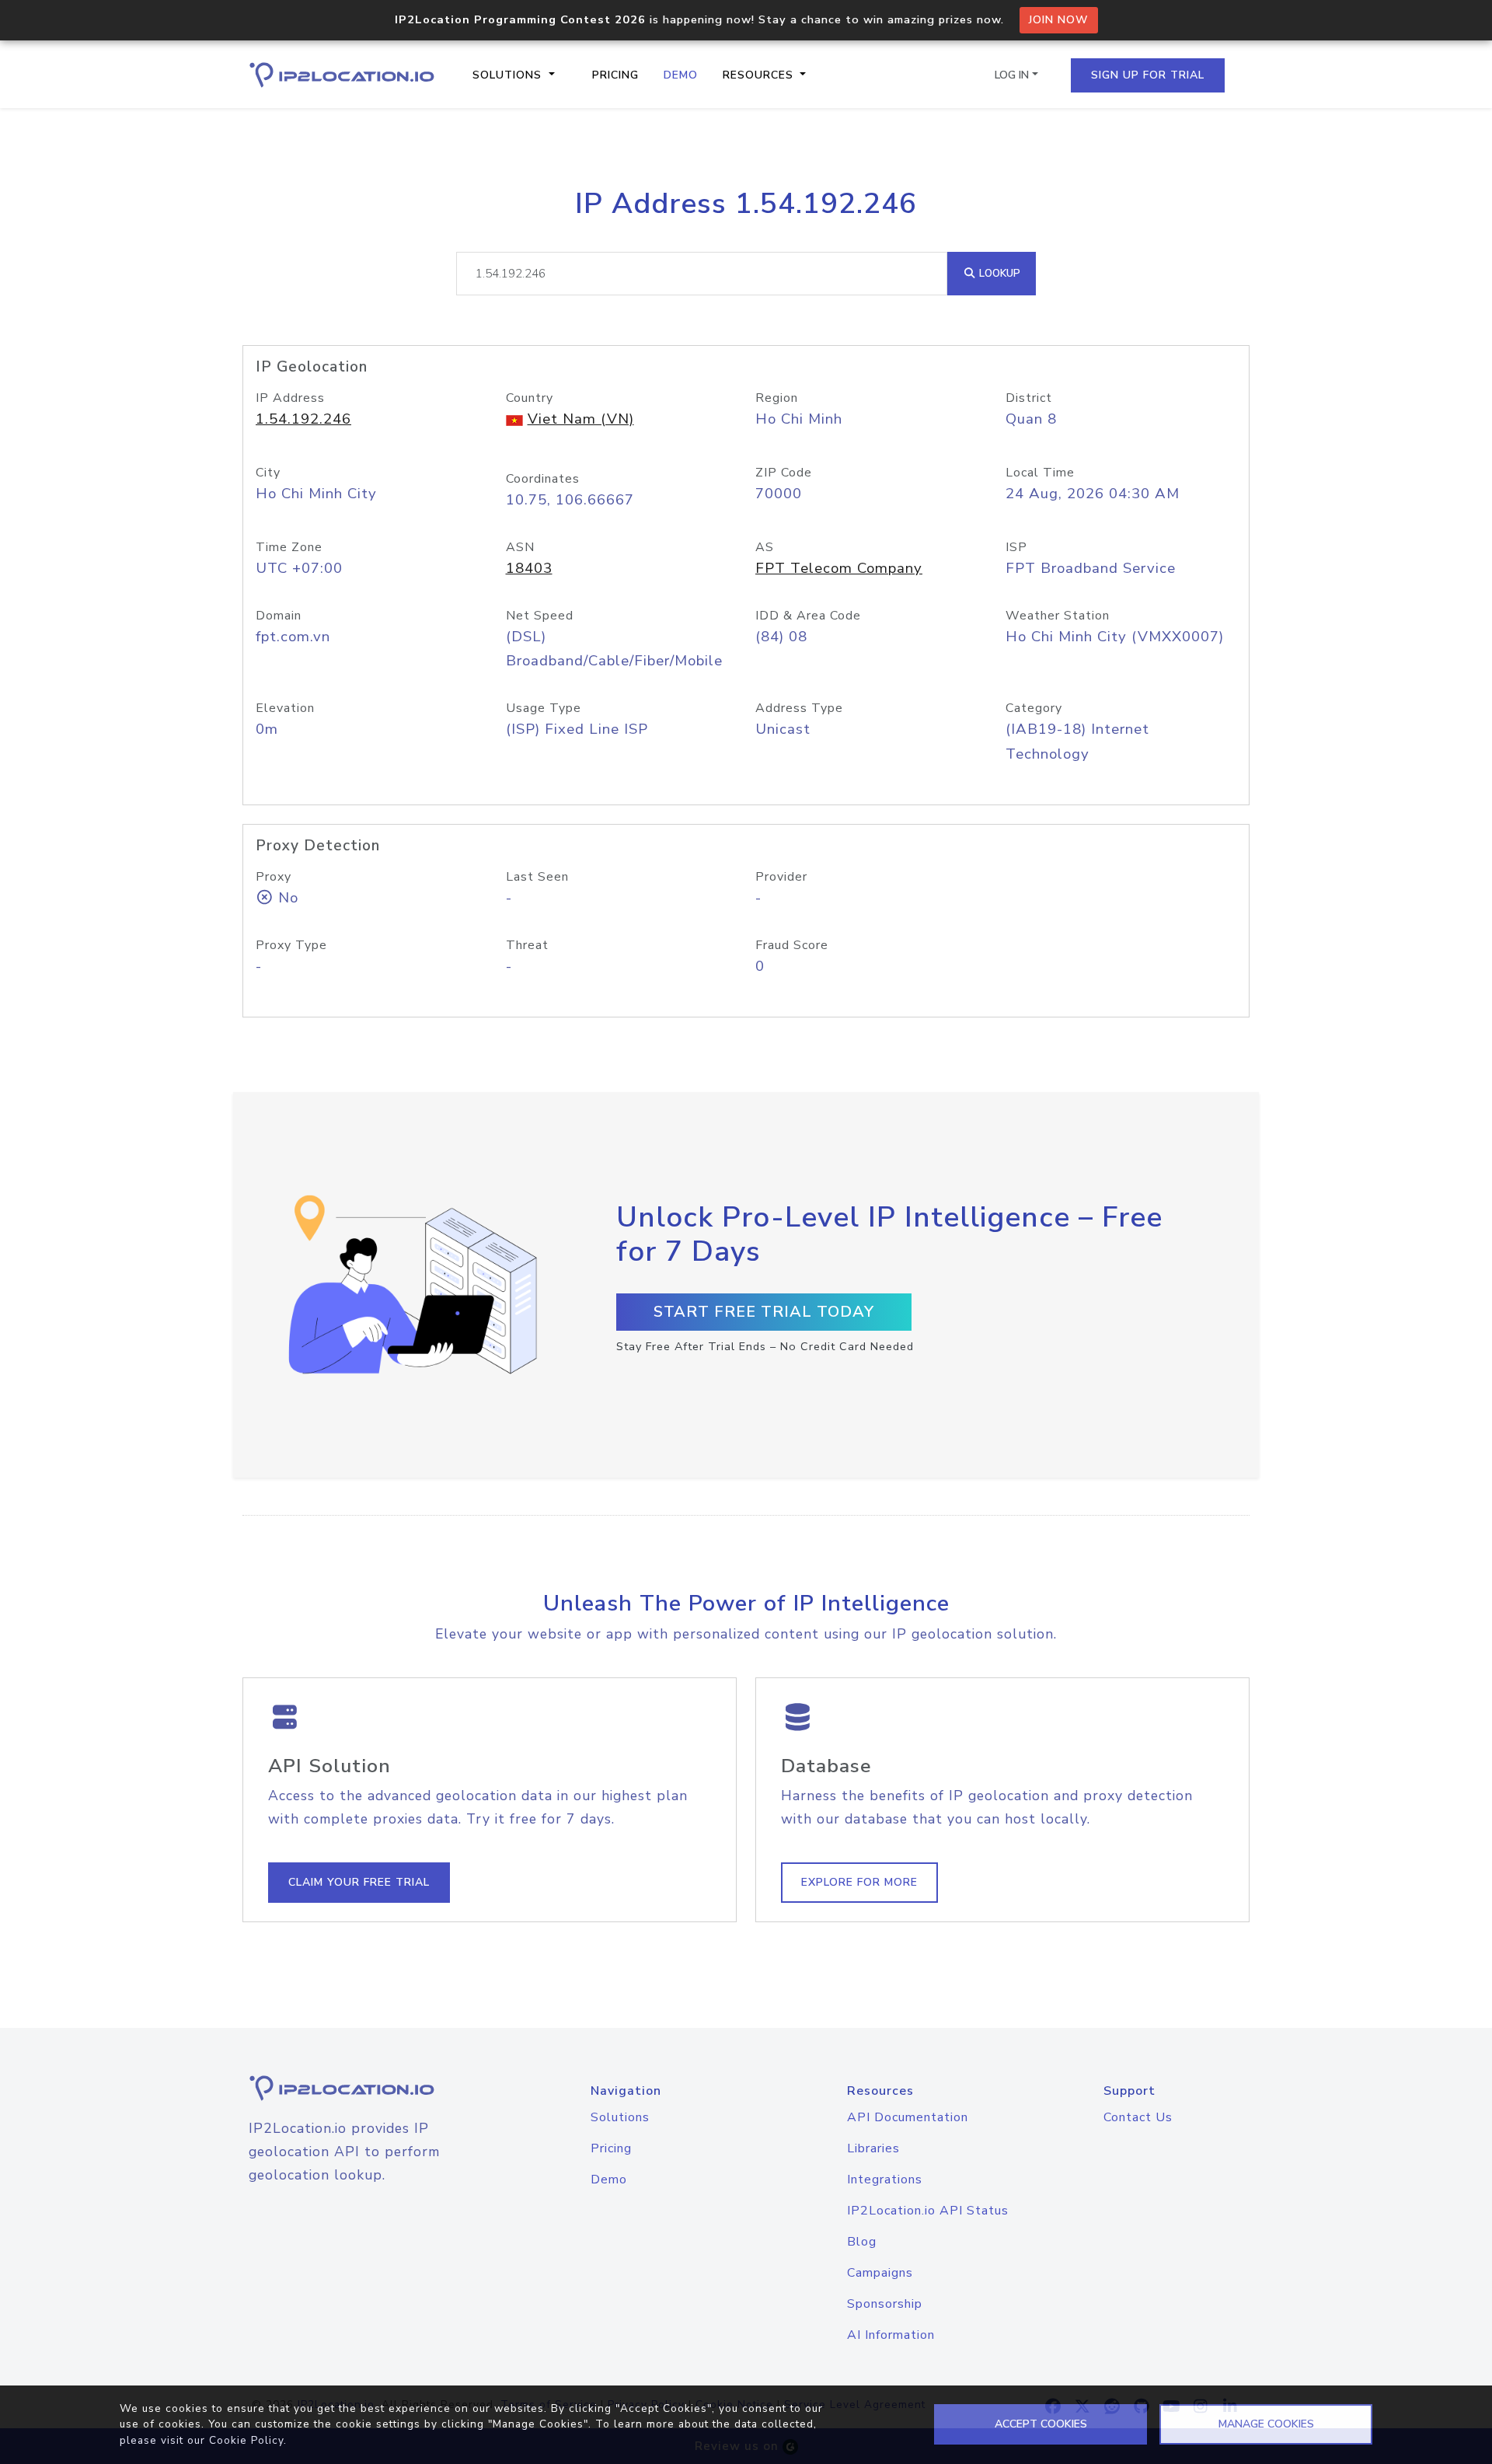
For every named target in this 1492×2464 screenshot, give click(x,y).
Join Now (1059, 20)
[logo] (361, 2088)
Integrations (885, 2180)
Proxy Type (291, 945)
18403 (529, 568)
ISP (1016, 547)
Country (530, 398)
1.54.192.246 (303, 419)
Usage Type (544, 708)
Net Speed (540, 616)
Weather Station (1058, 616)
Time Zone (289, 547)
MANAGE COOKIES (1266, 2424)
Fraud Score (792, 945)
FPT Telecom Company (839, 568)
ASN (520, 547)
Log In (1012, 75)
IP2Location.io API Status (928, 2211)
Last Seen (537, 877)
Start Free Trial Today (764, 1312)
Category (1034, 708)
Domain (279, 616)
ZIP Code (784, 473)
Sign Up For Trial (1148, 75)
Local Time (1040, 473)
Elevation (285, 708)
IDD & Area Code (808, 616)
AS (765, 547)
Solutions (620, 2117)
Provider (781, 877)
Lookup (998, 273)
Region (777, 398)
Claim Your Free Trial (359, 1882)
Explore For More (859, 1882)
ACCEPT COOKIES (1041, 2424)
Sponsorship (885, 2304)
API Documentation (908, 2117)
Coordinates (543, 479)
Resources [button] (760, 75)
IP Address (290, 398)
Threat (527, 945)
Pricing (615, 75)
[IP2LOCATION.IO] (342, 75)
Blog (862, 2242)
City (268, 473)
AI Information (891, 2335)
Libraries (873, 2148)
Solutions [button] (509, 75)
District (1029, 398)
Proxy (274, 877)
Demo (681, 75)
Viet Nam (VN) (581, 419)
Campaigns (880, 2273)
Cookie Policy (246, 2440)
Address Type (799, 708)
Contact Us (1138, 2117)
